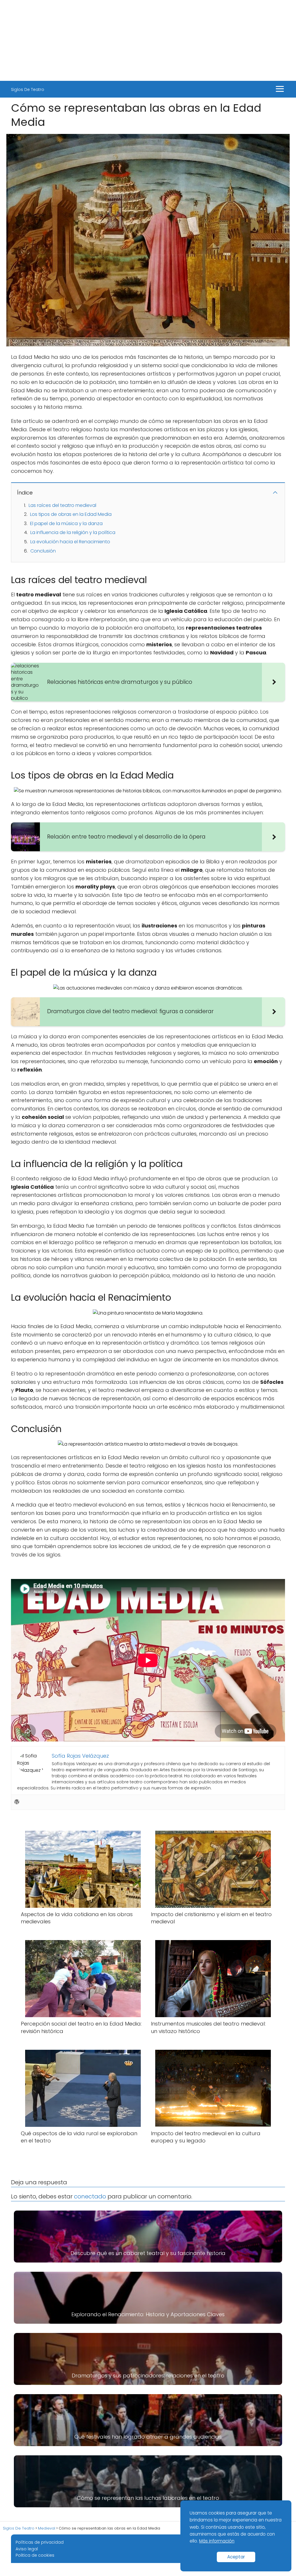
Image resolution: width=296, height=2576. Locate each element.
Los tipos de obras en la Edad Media (71, 514)
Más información (217, 2541)
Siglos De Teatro (28, 89)
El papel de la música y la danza (66, 523)
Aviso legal (27, 2549)
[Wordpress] (17, 1802)
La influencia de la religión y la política (73, 532)
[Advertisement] (148, 40)
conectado (90, 2196)
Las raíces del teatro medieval (62, 505)
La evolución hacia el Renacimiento (70, 542)
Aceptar (236, 2557)
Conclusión (43, 551)
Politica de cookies (35, 2555)
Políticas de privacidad (40, 2542)
